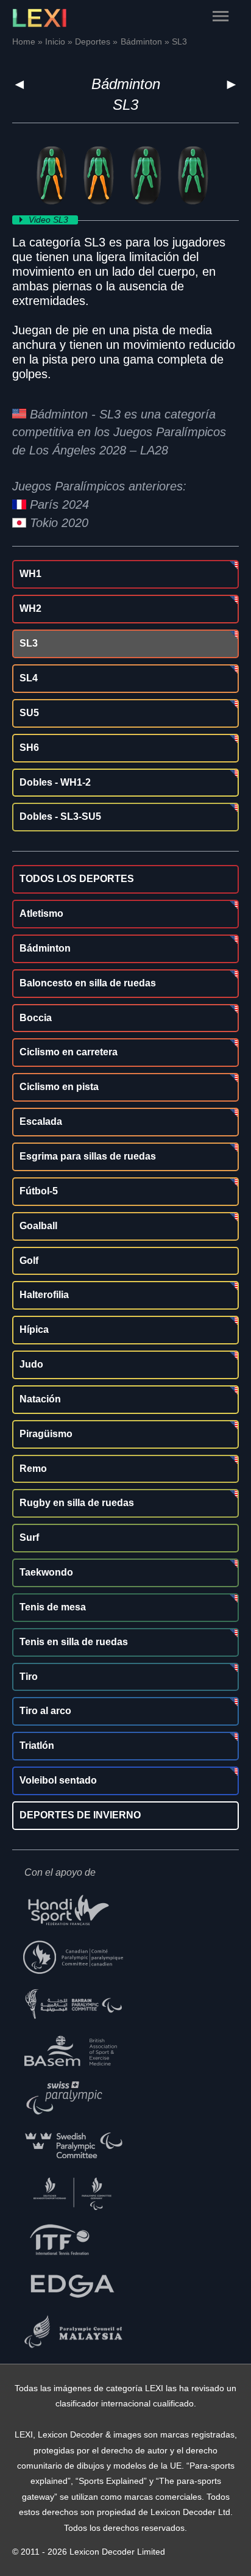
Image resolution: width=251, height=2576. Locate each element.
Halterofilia (44, 1295)
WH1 (30, 574)
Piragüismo (46, 1434)
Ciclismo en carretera (69, 1052)
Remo (33, 1469)
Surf (29, 1537)
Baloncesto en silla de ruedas (88, 983)
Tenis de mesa (53, 1607)
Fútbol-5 (39, 1191)
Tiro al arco (45, 1711)
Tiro (29, 1677)
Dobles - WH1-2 (55, 782)
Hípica (34, 1329)
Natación (40, 1399)
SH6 (29, 748)
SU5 (29, 713)
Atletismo (41, 913)
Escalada (41, 1121)
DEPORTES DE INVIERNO (80, 1815)
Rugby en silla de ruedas (77, 1503)
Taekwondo (46, 1572)
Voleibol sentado (58, 1780)
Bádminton (126, 84)
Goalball (38, 1226)
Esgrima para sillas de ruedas (88, 1156)
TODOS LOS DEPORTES (77, 879)
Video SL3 (50, 220)
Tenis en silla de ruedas (74, 1642)
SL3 (29, 643)
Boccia (36, 1018)
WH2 (30, 608)
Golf (29, 1261)
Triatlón (37, 1745)
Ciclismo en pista (59, 1087)
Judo (31, 1364)
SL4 (29, 678)
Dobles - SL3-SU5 (60, 816)
